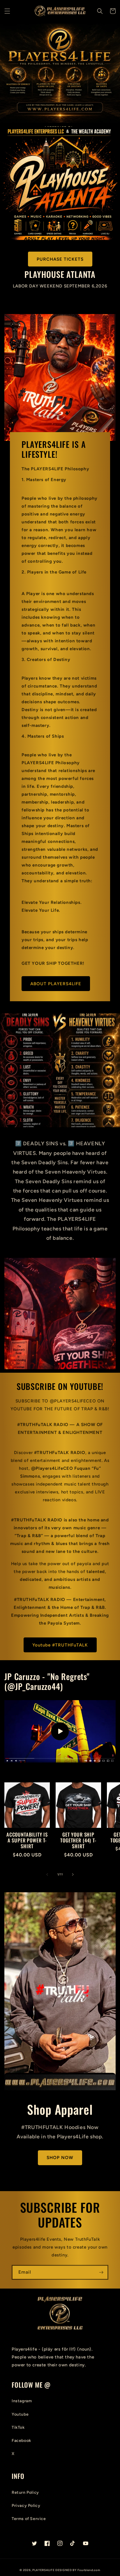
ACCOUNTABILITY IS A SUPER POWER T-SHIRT (27, 1841)
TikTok (18, 2427)
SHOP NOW (60, 2158)
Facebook (21, 2441)
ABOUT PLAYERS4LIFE (56, 984)
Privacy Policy (26, 2506)
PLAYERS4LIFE (44, 2570)
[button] (7, 11)
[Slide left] (47, 1874)
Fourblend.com (89, 2570)
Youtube (20, 2414)
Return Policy (25, 2492)
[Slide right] (73, 1874)
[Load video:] (60, 1731)
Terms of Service (29, 2519)
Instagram (22, 2401)
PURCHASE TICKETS (60, 259)
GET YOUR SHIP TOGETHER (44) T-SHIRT (78, 1841)
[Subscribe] (101, 2272)
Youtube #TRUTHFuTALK (60, 1645)
